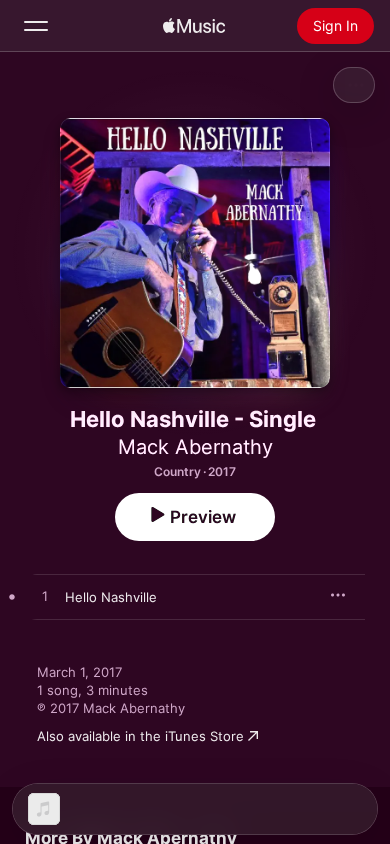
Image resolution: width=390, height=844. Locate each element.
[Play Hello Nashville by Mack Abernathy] (45, 597)
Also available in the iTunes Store (140, 736)
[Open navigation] (36, 26)
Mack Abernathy (195, 447)
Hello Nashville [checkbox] (111, 597)
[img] (194, 26)
